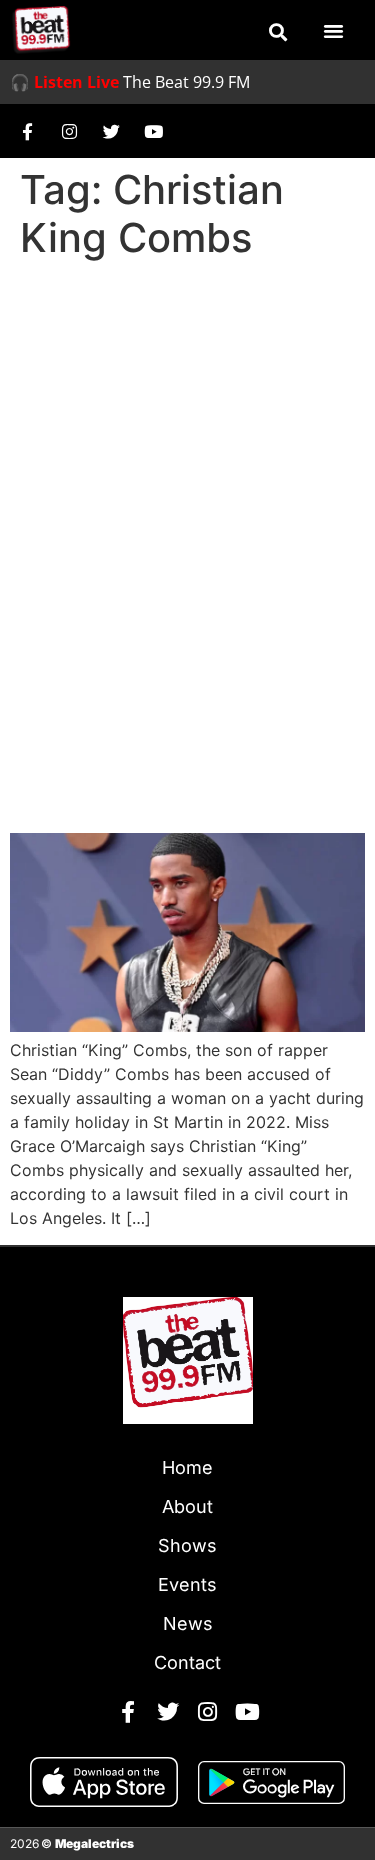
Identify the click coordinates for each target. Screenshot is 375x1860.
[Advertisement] (187, 465)
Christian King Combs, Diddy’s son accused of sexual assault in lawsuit (185, 739)
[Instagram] (69, 131)
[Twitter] (111, 131)
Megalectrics (94, 1843)
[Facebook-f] (27, 131)
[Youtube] (153, 131)
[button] (278, 32)
